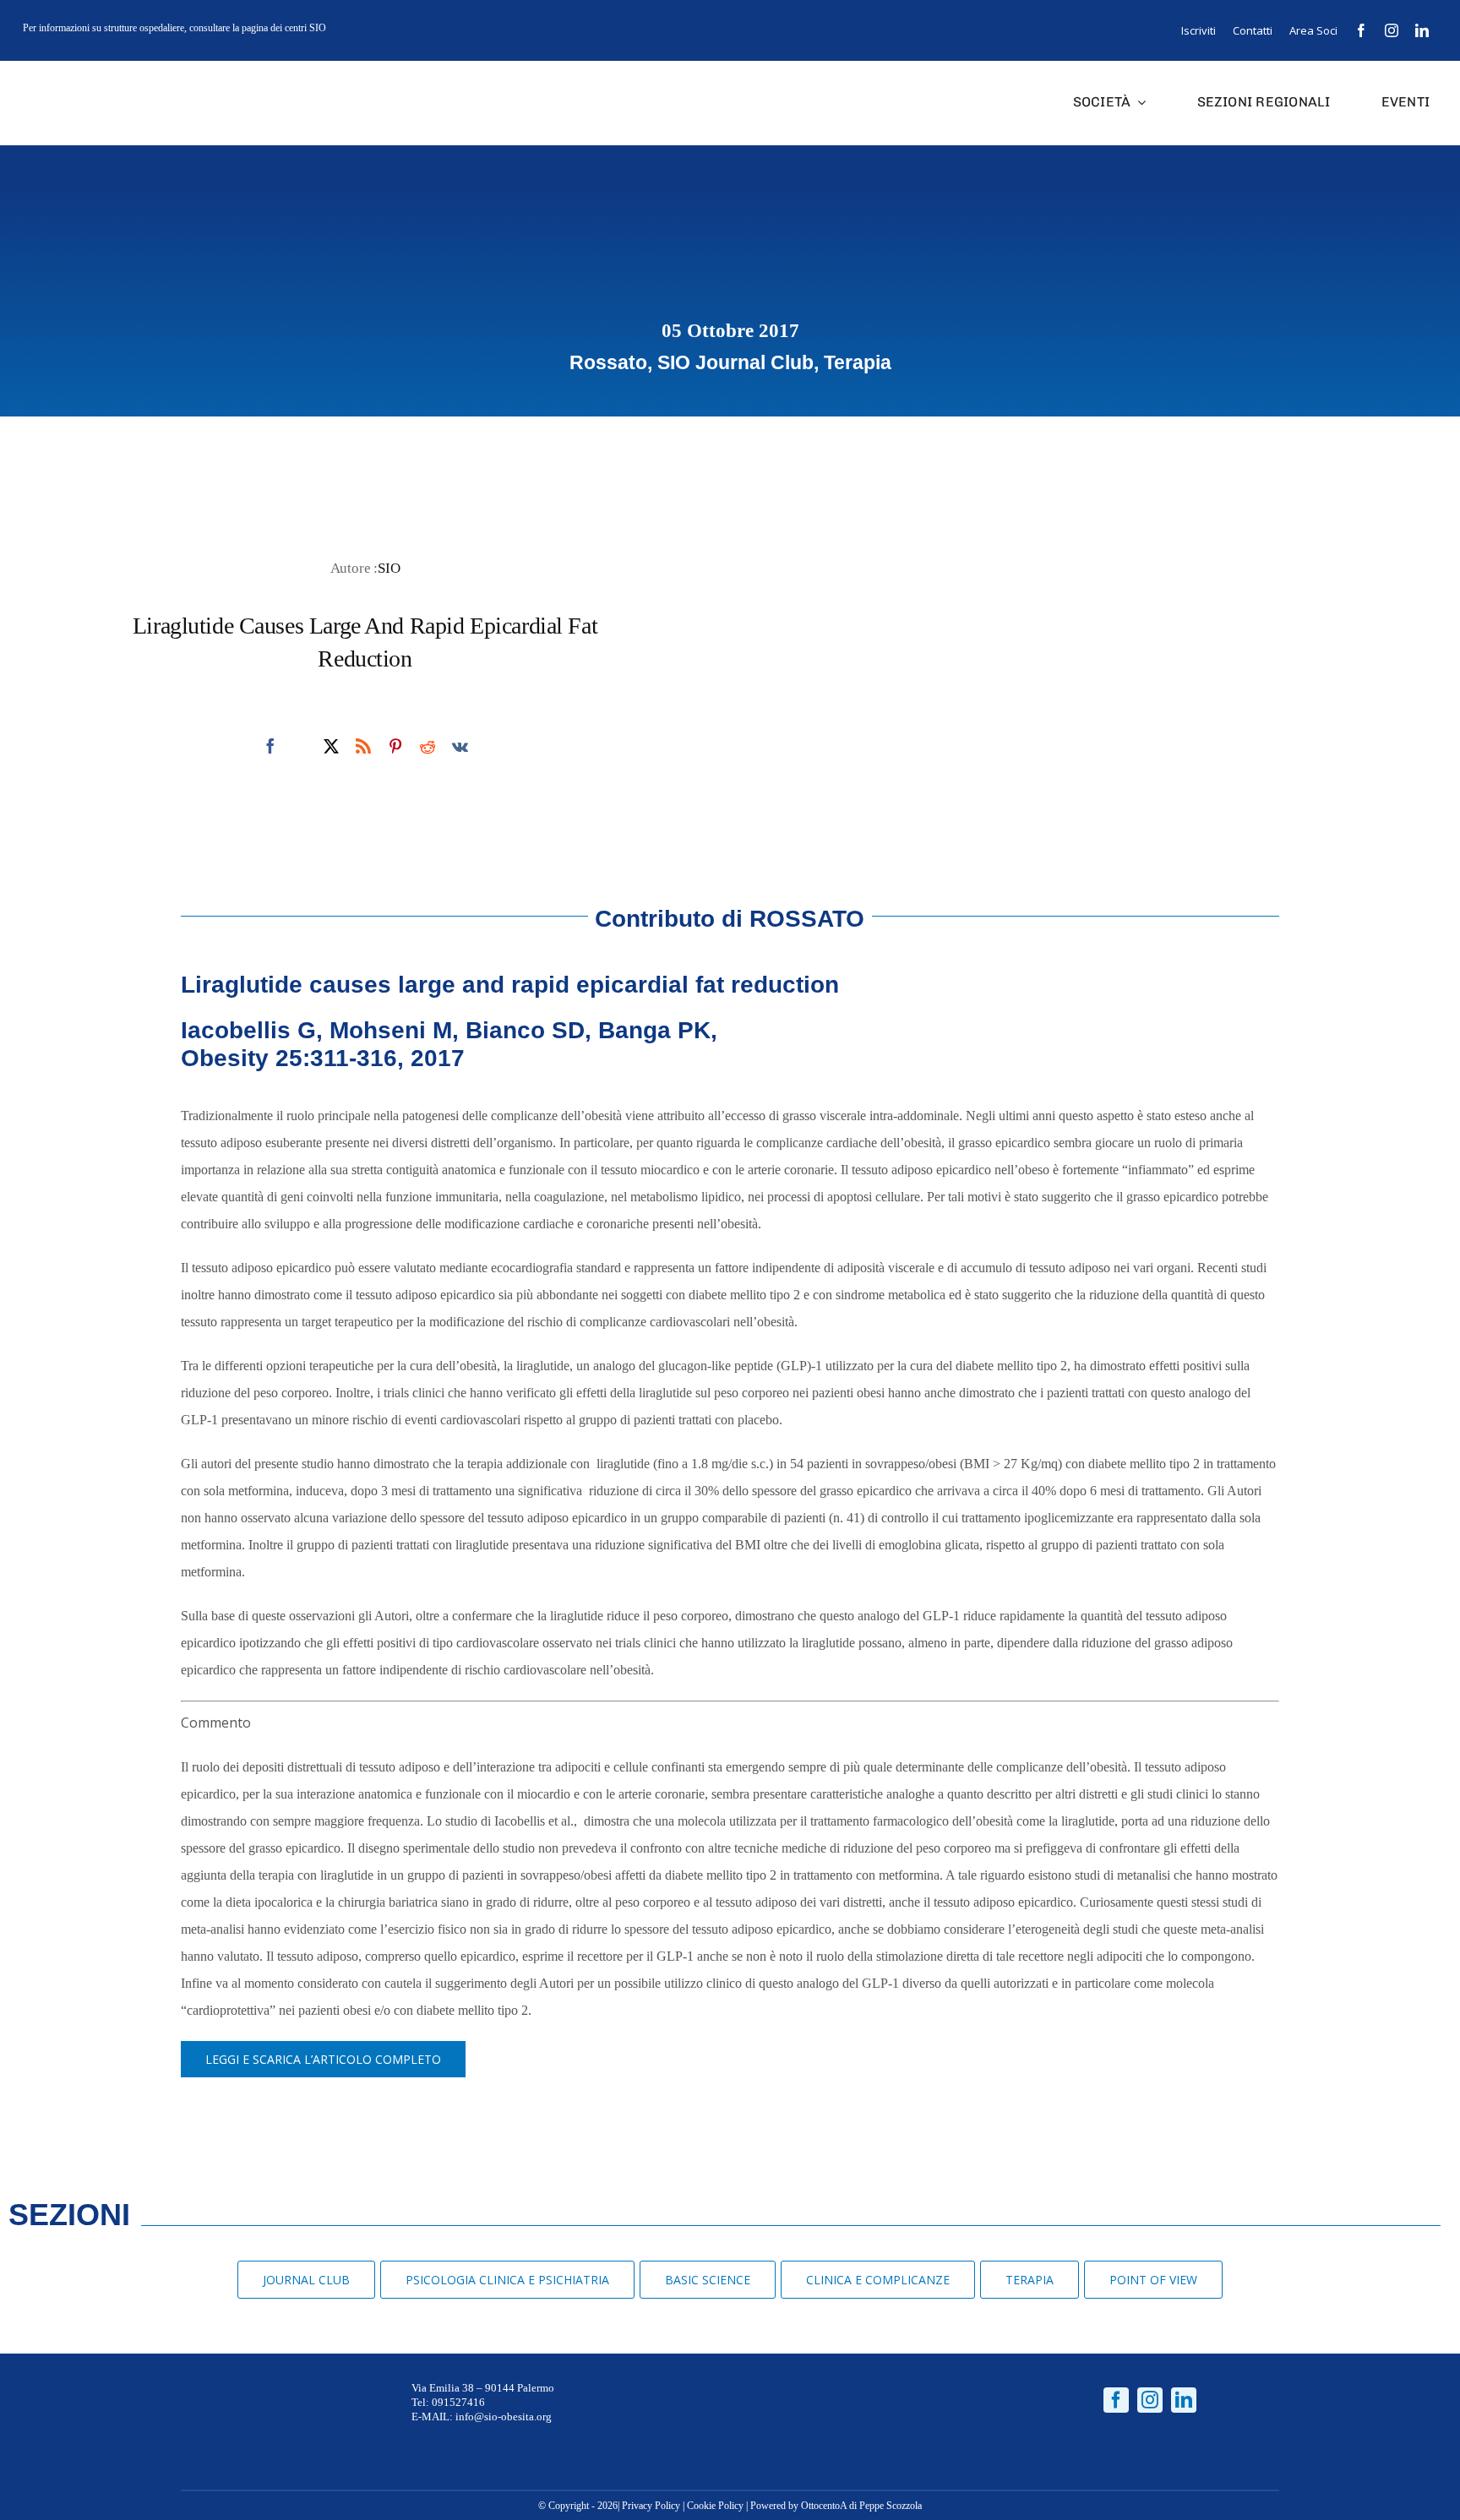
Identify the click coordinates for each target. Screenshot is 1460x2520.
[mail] (301, 747)
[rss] (363, 746)
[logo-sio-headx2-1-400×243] (78, 77)
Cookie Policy (715, 2506)
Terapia (858, 362)
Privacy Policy (651, 2506)
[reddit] (428, 746)
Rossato (608, 362)
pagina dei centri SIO (284, 28)
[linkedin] (1422, 30)
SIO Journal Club (735, 362)
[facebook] (1361, 30)
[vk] (460, 746)
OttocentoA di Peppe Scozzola (861, 2506)
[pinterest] (395, 746)
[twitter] (331, 746)
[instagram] (1392, 30)
